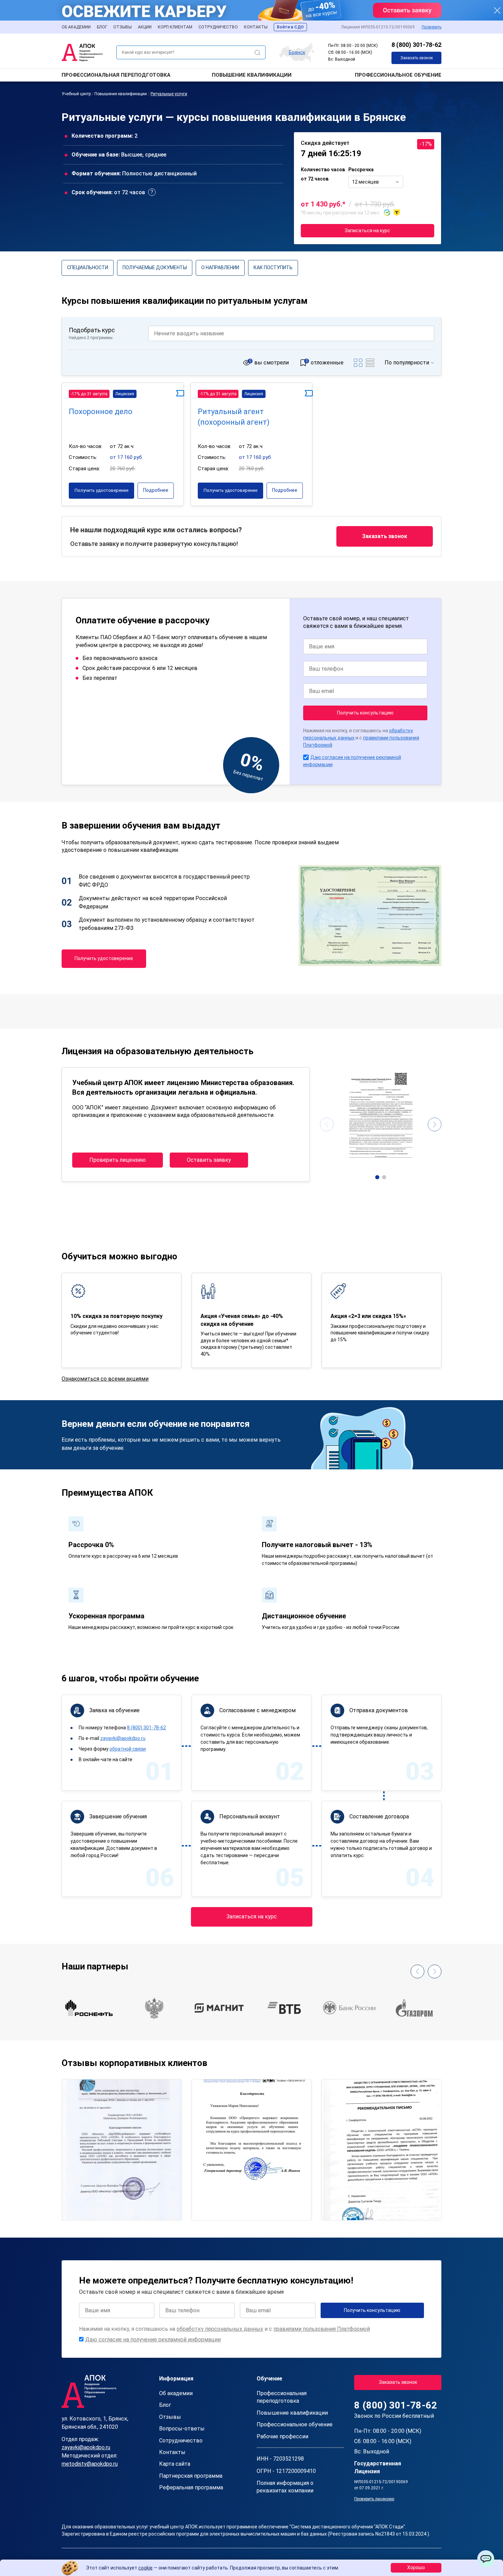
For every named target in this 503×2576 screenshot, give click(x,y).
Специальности (88, 267)
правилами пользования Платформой (322, 2329)
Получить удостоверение (101, 490)
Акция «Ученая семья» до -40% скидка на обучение (242, 1320)
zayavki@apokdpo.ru (123, 1738)
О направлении (220, 267)
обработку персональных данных (220, 2329)
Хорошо (416, 2567)
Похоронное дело (101, 412)
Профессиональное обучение (398, 75)
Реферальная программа (191, 2487)
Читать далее (86, 2209)
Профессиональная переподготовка (116, 75)
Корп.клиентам (175, 27)
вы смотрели (272, 363)
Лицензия (125, 394)
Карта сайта (175, 2464)
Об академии (76, 27)
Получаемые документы (155, 267)
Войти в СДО (290, 27)
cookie (145, 2568)
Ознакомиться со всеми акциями (105, 1379)
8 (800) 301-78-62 (416, 45)
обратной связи (128, 1749)
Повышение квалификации (252, 75)
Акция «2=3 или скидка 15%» (368, 1316)
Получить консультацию (365, 713)
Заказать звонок (417, 58)
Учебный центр (76, 94)
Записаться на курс (367, 231)
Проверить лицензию (118, 1160)
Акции (145, 27)
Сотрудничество (218, 27)
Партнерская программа (191, 2476)
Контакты (256, 27)
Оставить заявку (209, 1160)
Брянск (297, 52)
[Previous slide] (327, 1124)
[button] (377, 1177)
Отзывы (122, 27)
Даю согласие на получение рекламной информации (153, 2339)
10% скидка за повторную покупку (117, 1316)
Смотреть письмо (122, 2120)
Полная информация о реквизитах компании (285, 2487)
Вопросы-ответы (182, 2429)
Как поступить (273, 267)
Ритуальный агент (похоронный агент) (234, 417)
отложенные (327, 363)
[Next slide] (435, 1124)
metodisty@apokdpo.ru (90, 2464)
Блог (102, 27)
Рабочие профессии (282, 2436)
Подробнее (156, 490)
